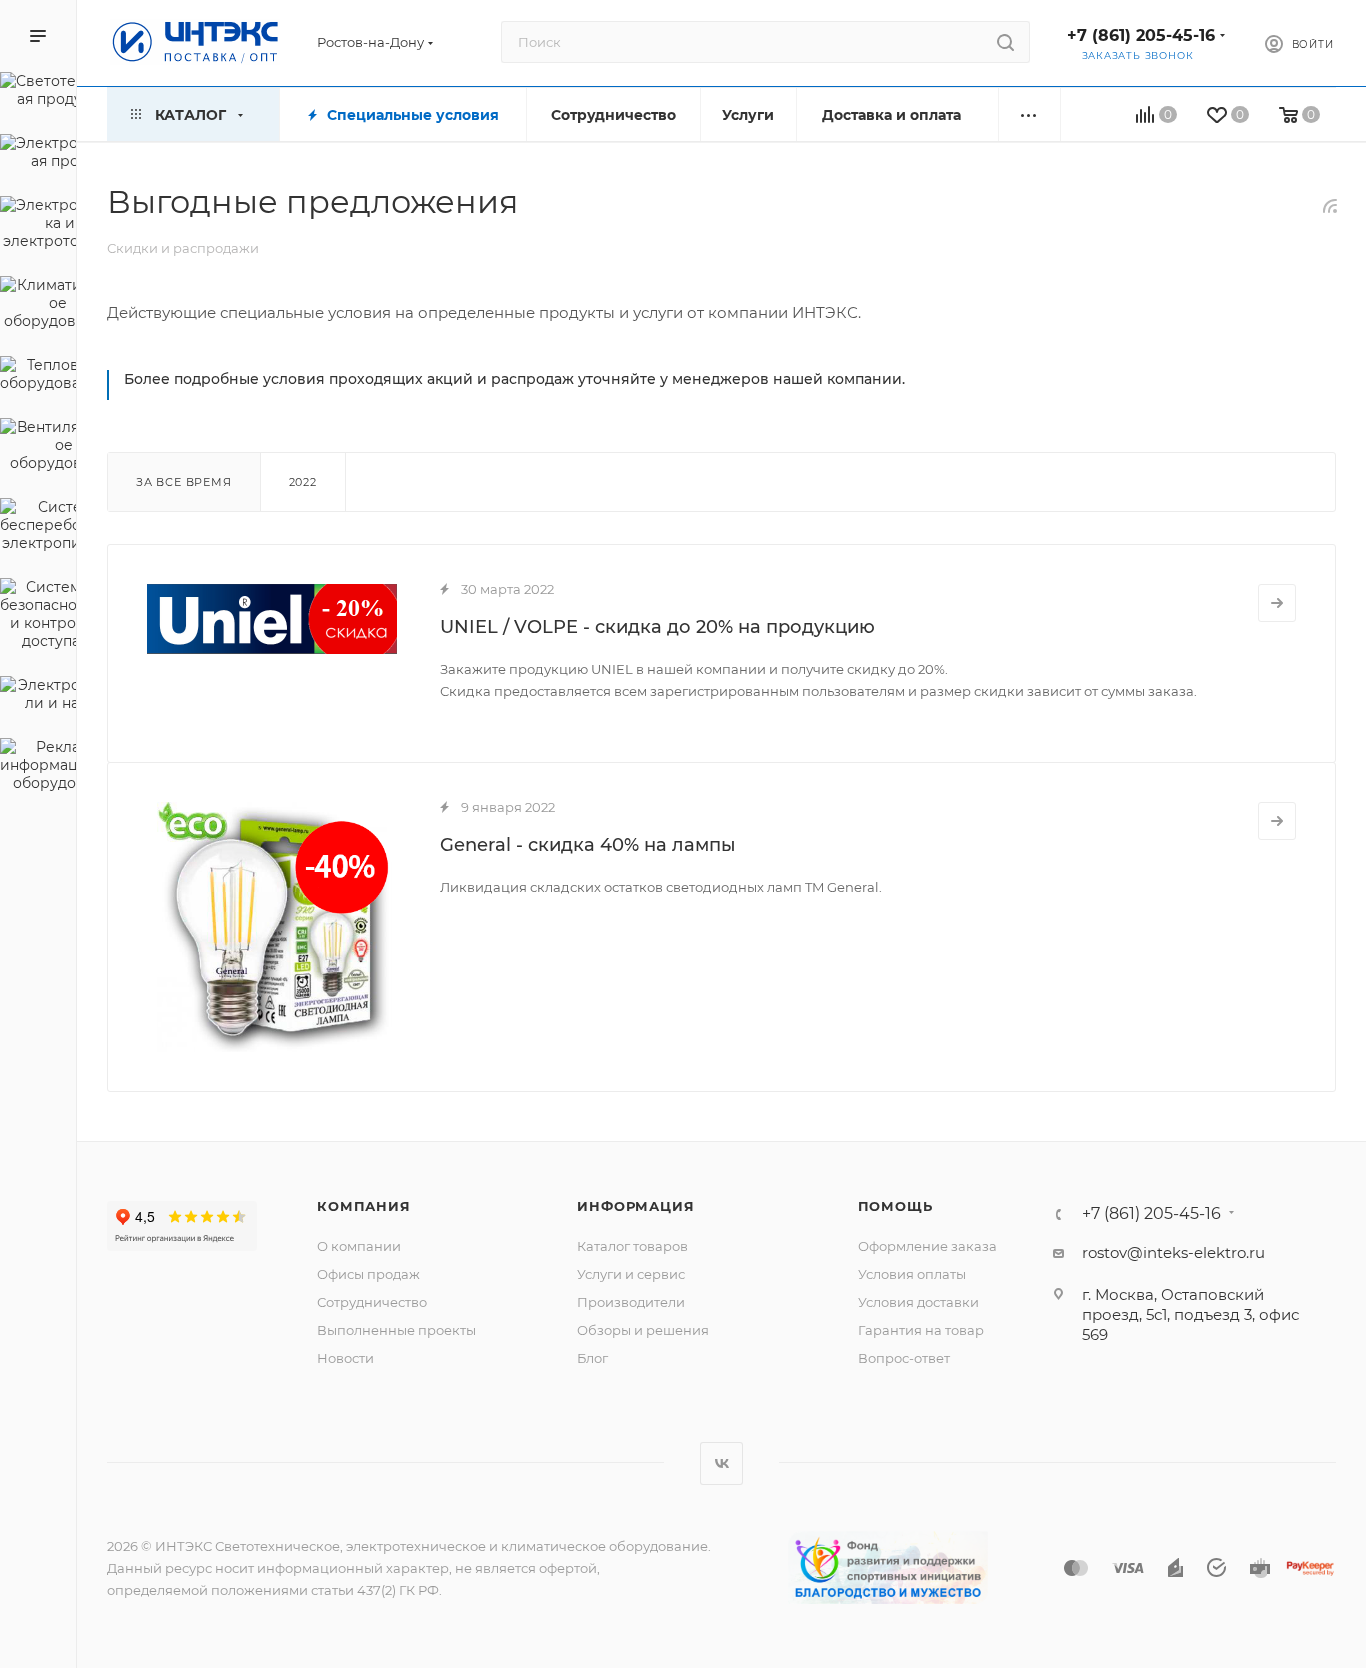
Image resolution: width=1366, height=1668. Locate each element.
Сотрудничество (372, 1302)
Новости (345, 1358)
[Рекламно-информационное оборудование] (38, 768)
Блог (592, 1358)
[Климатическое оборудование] (38, 306)
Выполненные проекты (396, 1330)
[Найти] (1005, 42)
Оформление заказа (927, 1246)
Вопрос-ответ (904, 1358)
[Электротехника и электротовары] (38, 226)
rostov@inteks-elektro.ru (1173, 1252)
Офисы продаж (368, 1274)
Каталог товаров (632, 1246)
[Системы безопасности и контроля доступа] (38, 617)
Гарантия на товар (921, 1330)
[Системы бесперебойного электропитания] (38, 528)
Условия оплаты (912, 1274)
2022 (303, 482)
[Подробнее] (1277, 603)
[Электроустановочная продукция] (38, 155)
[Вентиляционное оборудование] (38, 448)
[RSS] (1330, 205)
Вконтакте (721, 1463)
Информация (635, 1206)
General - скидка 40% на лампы (588, 845)
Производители (631, 1302)
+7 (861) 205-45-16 (1141, 35)
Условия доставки (918, 1302)
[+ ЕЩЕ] (1029, 114)
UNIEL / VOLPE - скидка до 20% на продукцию (657, 627)
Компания (363, 1206)
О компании (359, 1246)
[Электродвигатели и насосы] (38, 697)
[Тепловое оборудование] (38, 377)
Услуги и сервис (631, 1274)
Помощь (895, 1206)
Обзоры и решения (643, 1330)
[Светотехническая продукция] (38, 93)
